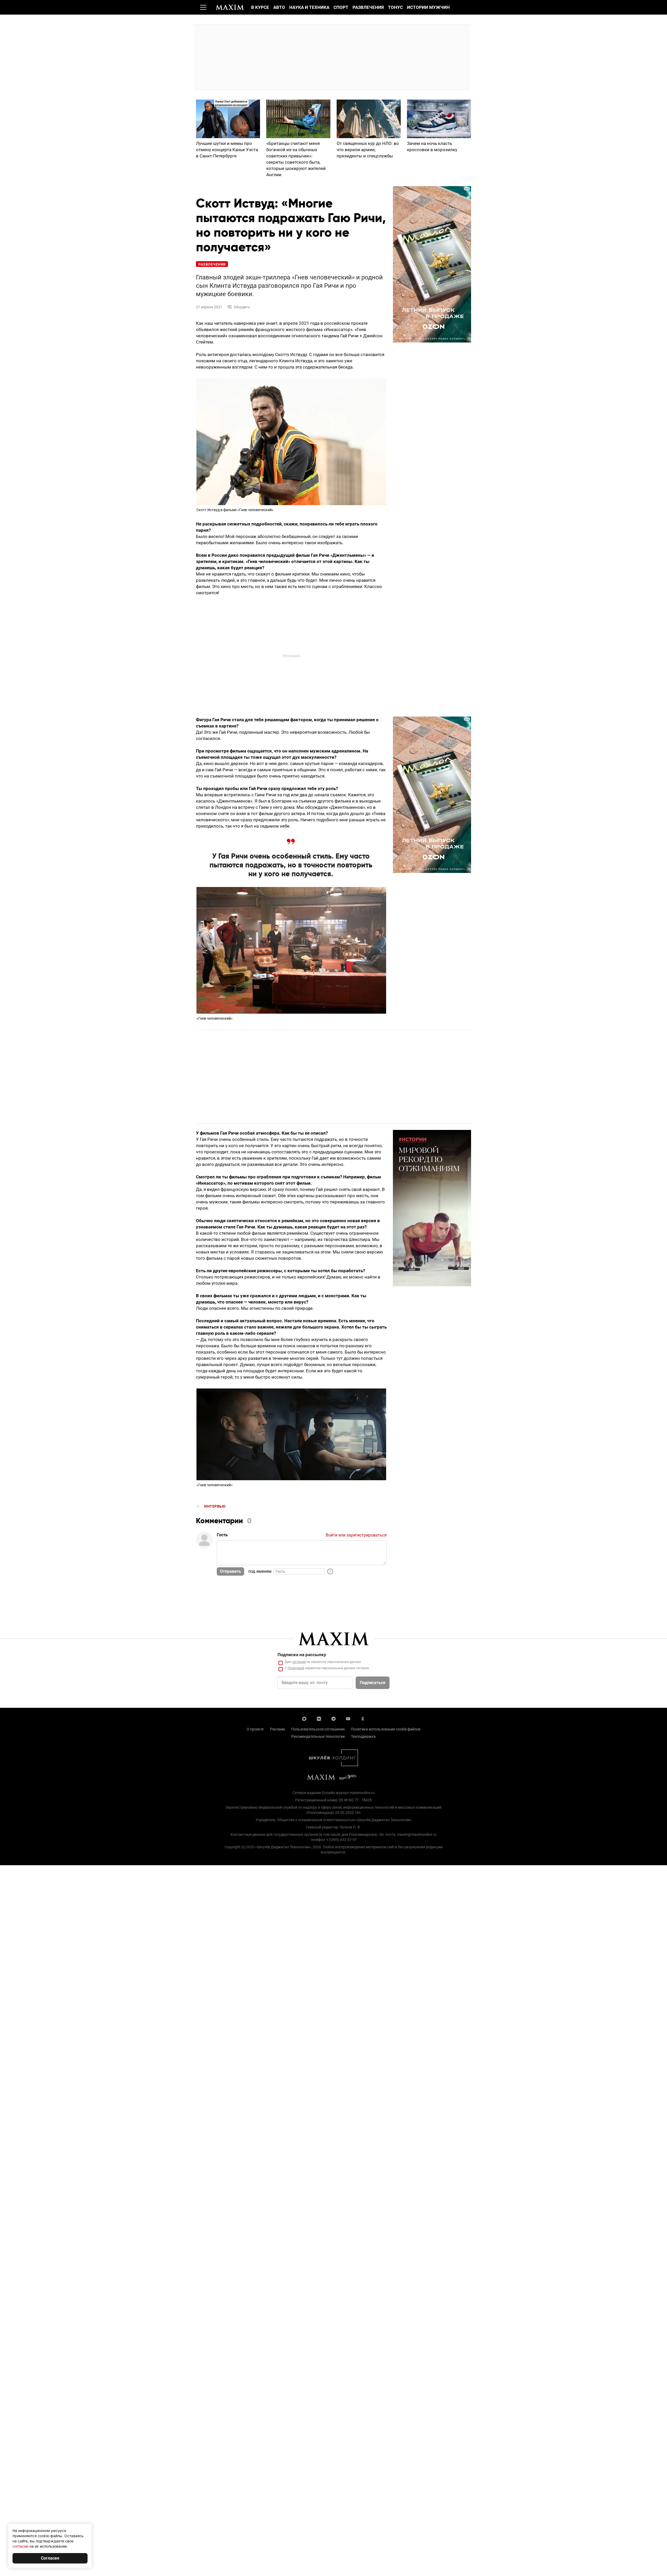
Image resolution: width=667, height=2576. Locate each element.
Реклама (277, 1729)
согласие (299, 1662)
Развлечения (368, 7)
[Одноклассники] (363, 1718)
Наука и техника (309, 7)
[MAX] (304, 1718)
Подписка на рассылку (302, 1655)
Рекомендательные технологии (318, 1736)
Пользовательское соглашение (318, 1729)
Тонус (395, 7)
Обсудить (242, 307)
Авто (279, 7)
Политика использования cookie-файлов (386, 1729)
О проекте (255, 1729)
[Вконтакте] (319, 1718)
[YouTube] (348, 1718)
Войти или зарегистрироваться (356, 1535)
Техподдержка (363, 1736)
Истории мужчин (428, 7)
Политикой (296, 1668)
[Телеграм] (333, 1718)
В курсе (260, 7)
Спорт (341, 7)
